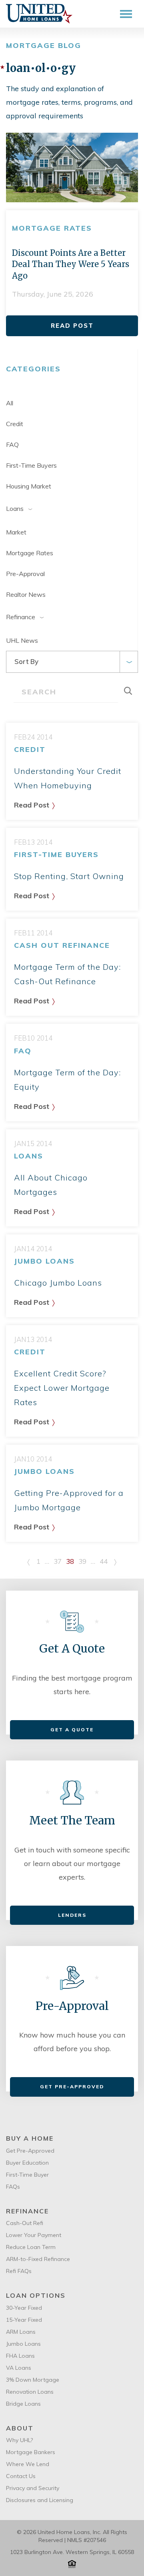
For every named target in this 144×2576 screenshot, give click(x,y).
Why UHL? (19, 2440)
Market (16, 532)
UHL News (22, 640)
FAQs (13, 2187)
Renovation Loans (30, 2392)
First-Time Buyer (27, 2175)
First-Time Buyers (31, 465)
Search (132, 691)
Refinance (21, 617)
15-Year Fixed (24, 2320)
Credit (15, 424)
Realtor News (26, 594)
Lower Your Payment (34, 2235)
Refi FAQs (19, 2271)
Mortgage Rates (30, 553)
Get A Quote (72, 1730)
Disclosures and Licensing (40, 2500)
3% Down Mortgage (33, 2380)
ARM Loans (21, 2332)
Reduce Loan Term (31, 2247)
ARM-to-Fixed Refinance (38, 2259)
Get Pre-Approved (72, 2087)
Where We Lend (28, 2464)
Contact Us (21, 2476)
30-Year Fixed (24, 2308)
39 (82, 1561)
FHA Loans (20, 2356)
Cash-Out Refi (25, 2223)
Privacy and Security (33, 2488)
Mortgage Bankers (31, 2452)
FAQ (12, 445)
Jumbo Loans (23, 2344)
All (10, 403)
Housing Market (29, 486)
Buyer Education (27, 2163)
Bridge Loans (23, 2404)
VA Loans (19, 2368)
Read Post (72, 326)
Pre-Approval (25, 574)
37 (58, 1561)
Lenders (72, 1915)
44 (104, 1561)
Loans (15, 508)
